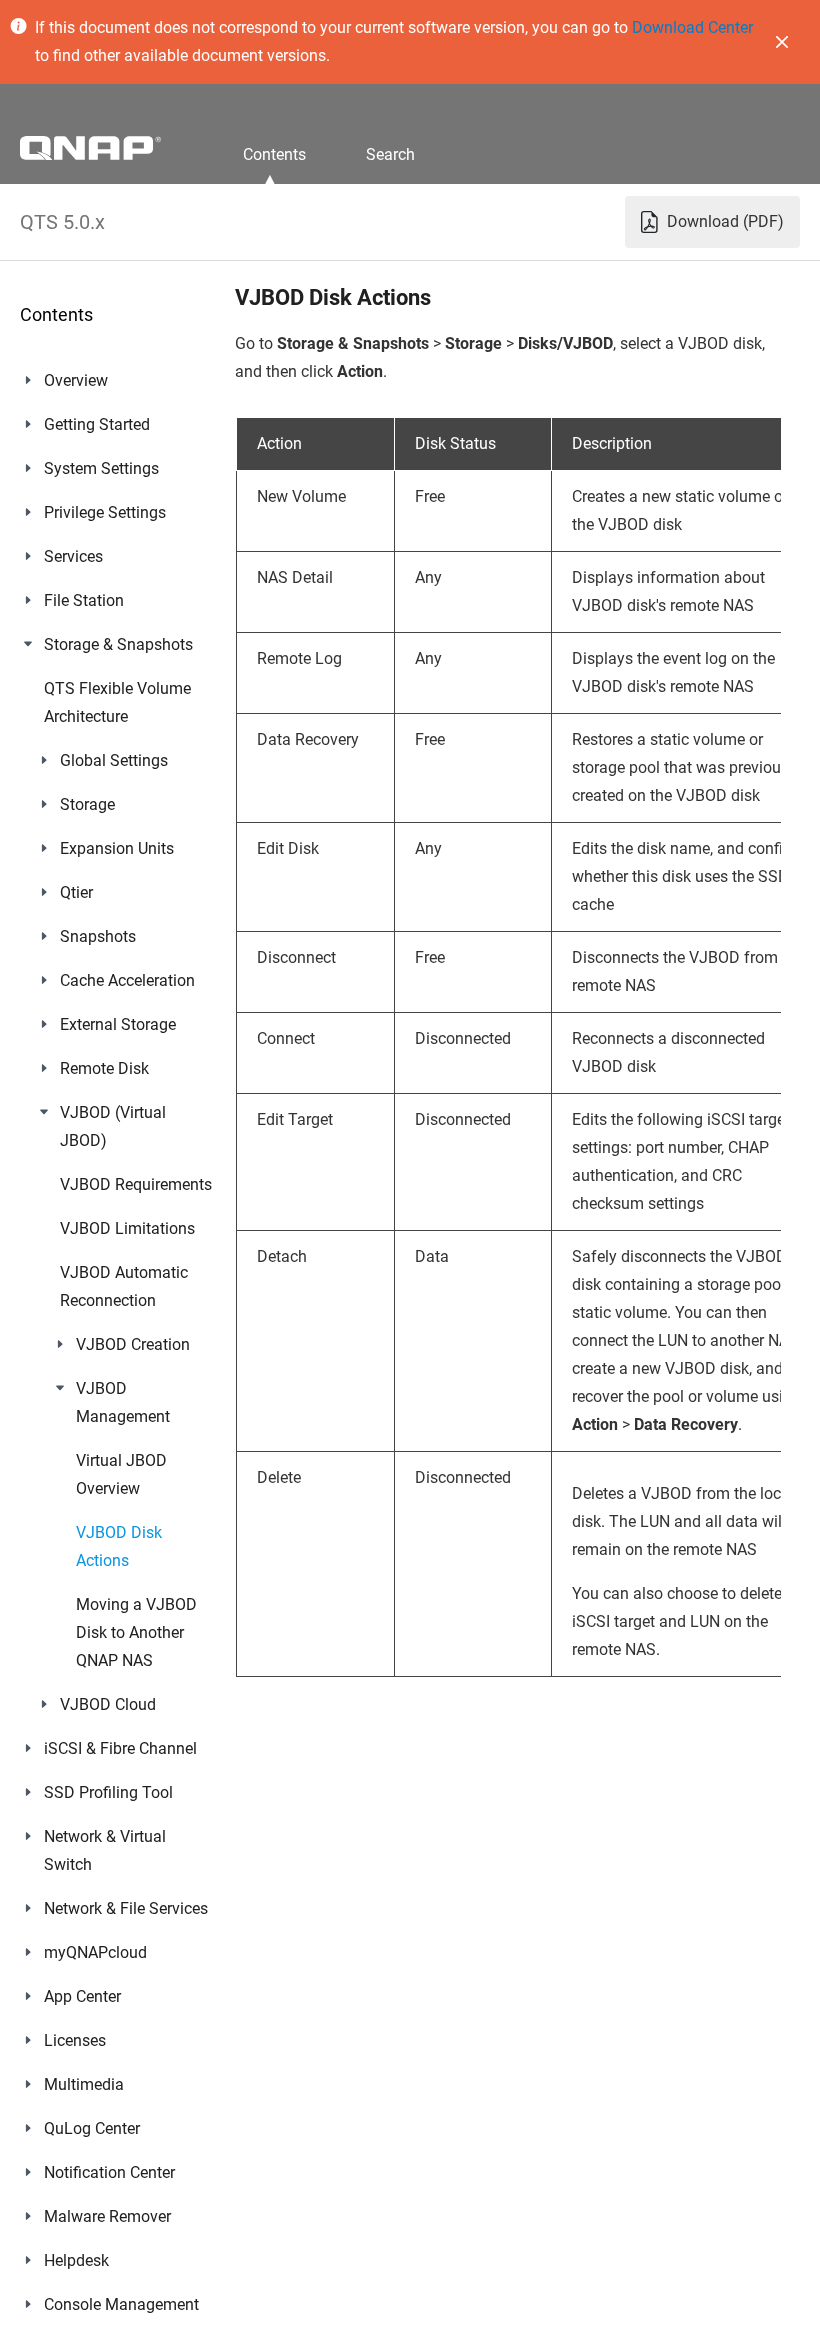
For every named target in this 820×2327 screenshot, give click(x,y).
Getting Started (97, 424)
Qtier (76, 892)
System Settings (101, 468)
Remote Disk (104, 1068)
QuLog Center (92, 2128)
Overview (76, 380)
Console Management (121, 2304)
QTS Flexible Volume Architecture (117, 702)
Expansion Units (117, 848)
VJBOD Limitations (127, 1228)
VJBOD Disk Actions (119, 1546)
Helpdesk (76, 2260)
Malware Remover (107, 2216)
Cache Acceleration (127, 980)
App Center (82, 1996)
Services (73, 556)
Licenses (75, 2040)
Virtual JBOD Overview (121, 1474)
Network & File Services (126, 1908)
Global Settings (114, 760)
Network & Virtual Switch (105, 1850)
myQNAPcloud (95, 1952)
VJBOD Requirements (136, 1184)
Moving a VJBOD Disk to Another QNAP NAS (136, 1632)
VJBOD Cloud (108, 1704)
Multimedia (84, 2084)
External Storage (118, 1024)
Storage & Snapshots (118, 644)
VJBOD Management (123, 1402)
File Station (84, 600)
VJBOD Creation (133, 1344)
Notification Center (109, 2172)
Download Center (692, 27)
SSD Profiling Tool (108, 1792)
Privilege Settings (105, 512)
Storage (87, 804)
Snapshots (98, 936)
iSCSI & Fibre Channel (120, 1748)
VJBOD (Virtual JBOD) (113, 1126)
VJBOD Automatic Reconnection (124, 1286)
